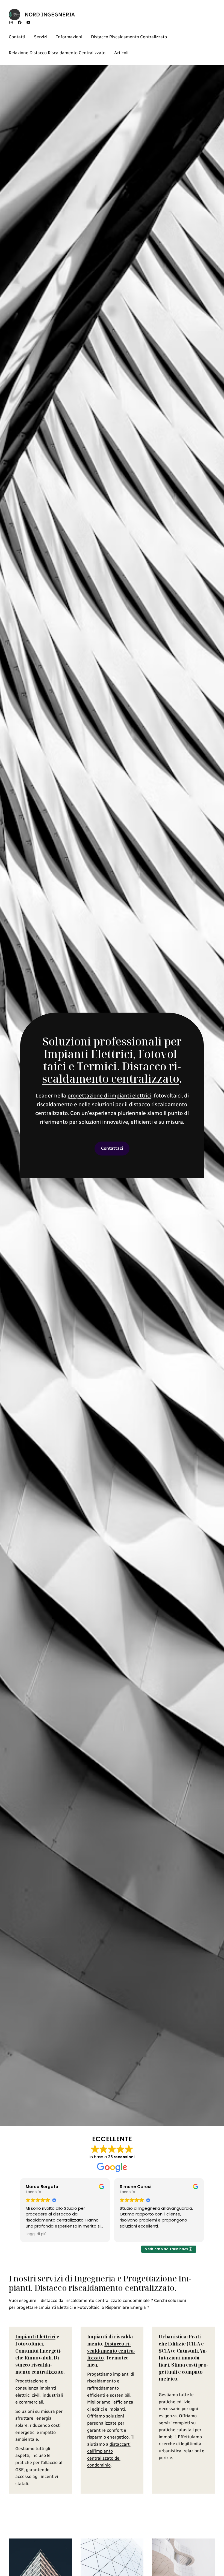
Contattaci (112, 1148)
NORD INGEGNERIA (50, 15)
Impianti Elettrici (88, 1054)
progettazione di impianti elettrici (109, 1096)
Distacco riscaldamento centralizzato (111, 1072)
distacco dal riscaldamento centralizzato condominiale (95, 2300)
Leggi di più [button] (130, 2234)
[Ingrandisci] (65, 2546)
